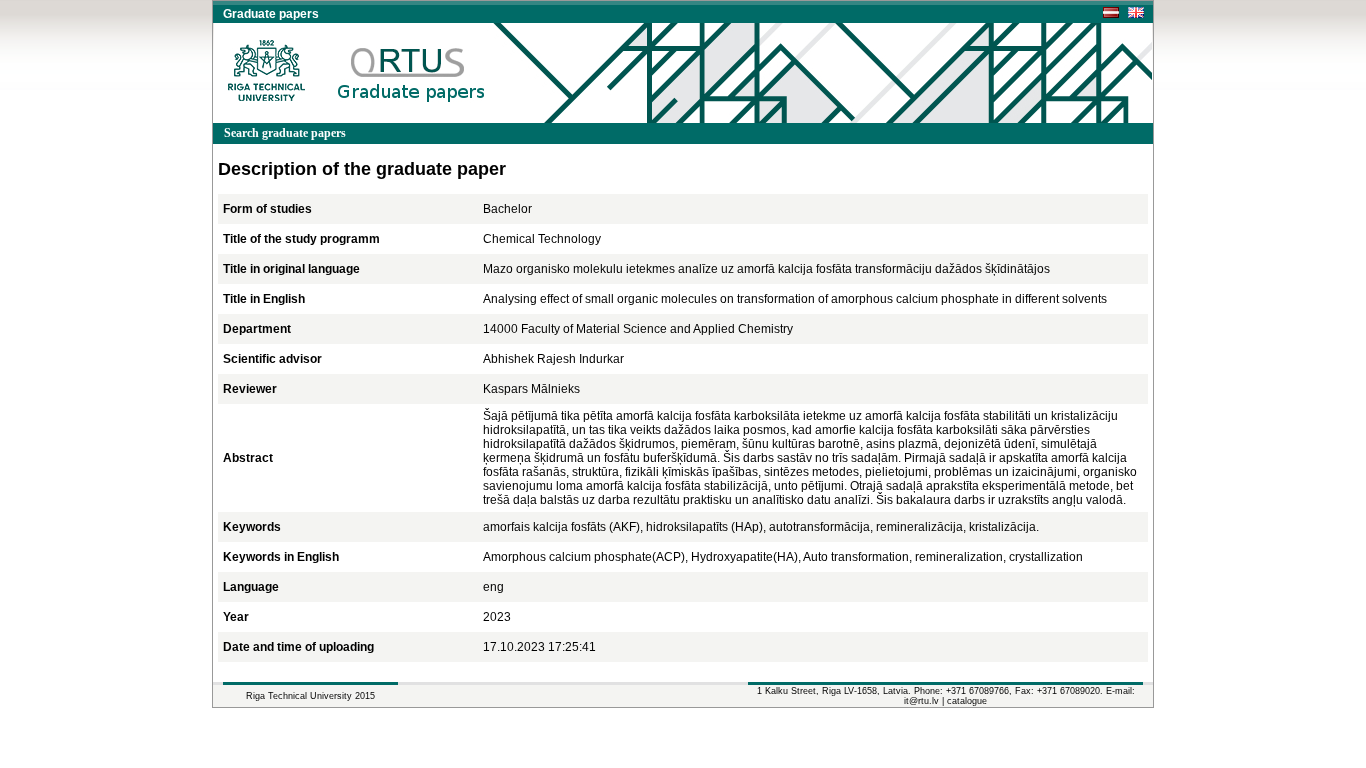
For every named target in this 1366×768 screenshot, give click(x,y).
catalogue (967, 701)
